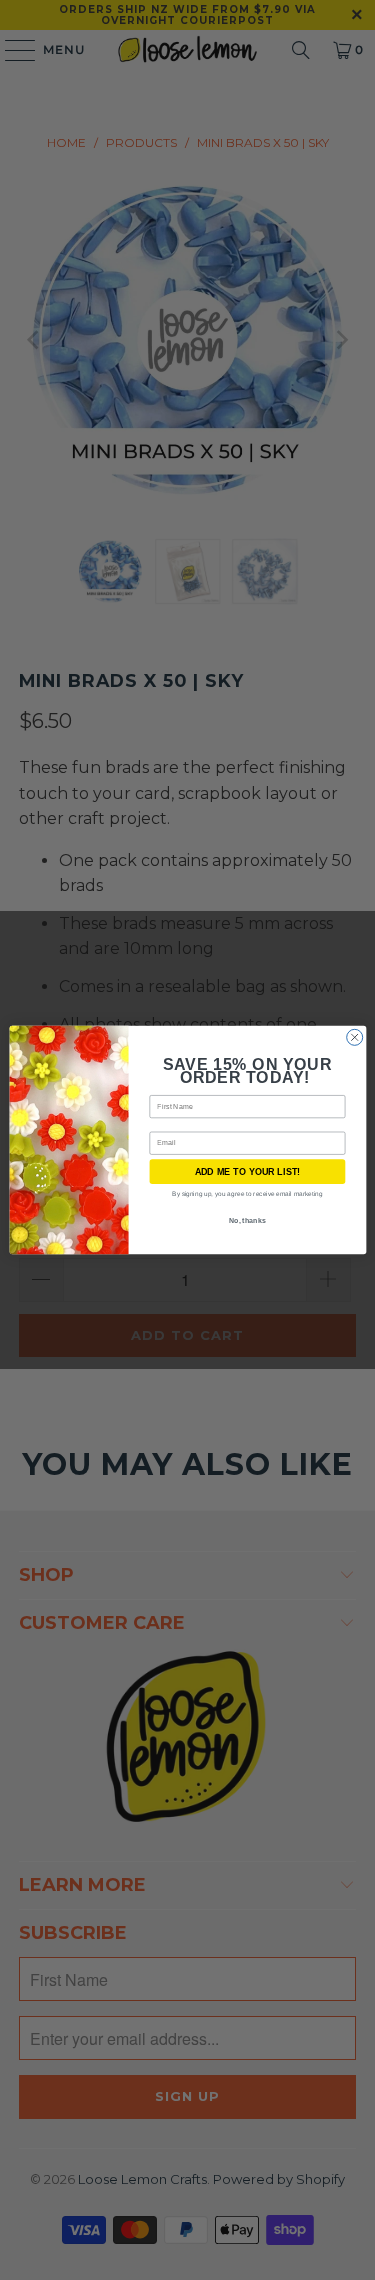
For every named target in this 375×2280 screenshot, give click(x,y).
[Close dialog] (354, 1037)
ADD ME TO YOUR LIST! (247, 1171)
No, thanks (247, 1221)
